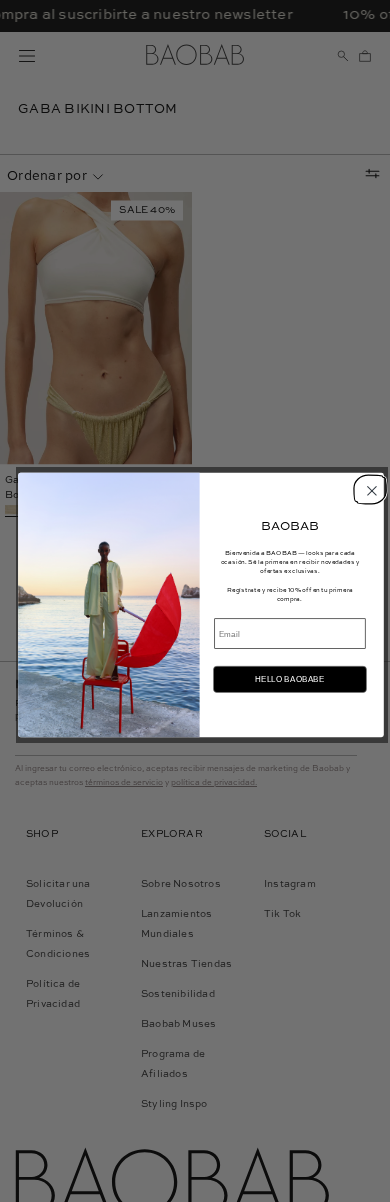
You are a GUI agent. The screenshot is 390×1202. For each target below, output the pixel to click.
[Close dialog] (368, 488)
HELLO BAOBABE (289, 678)
